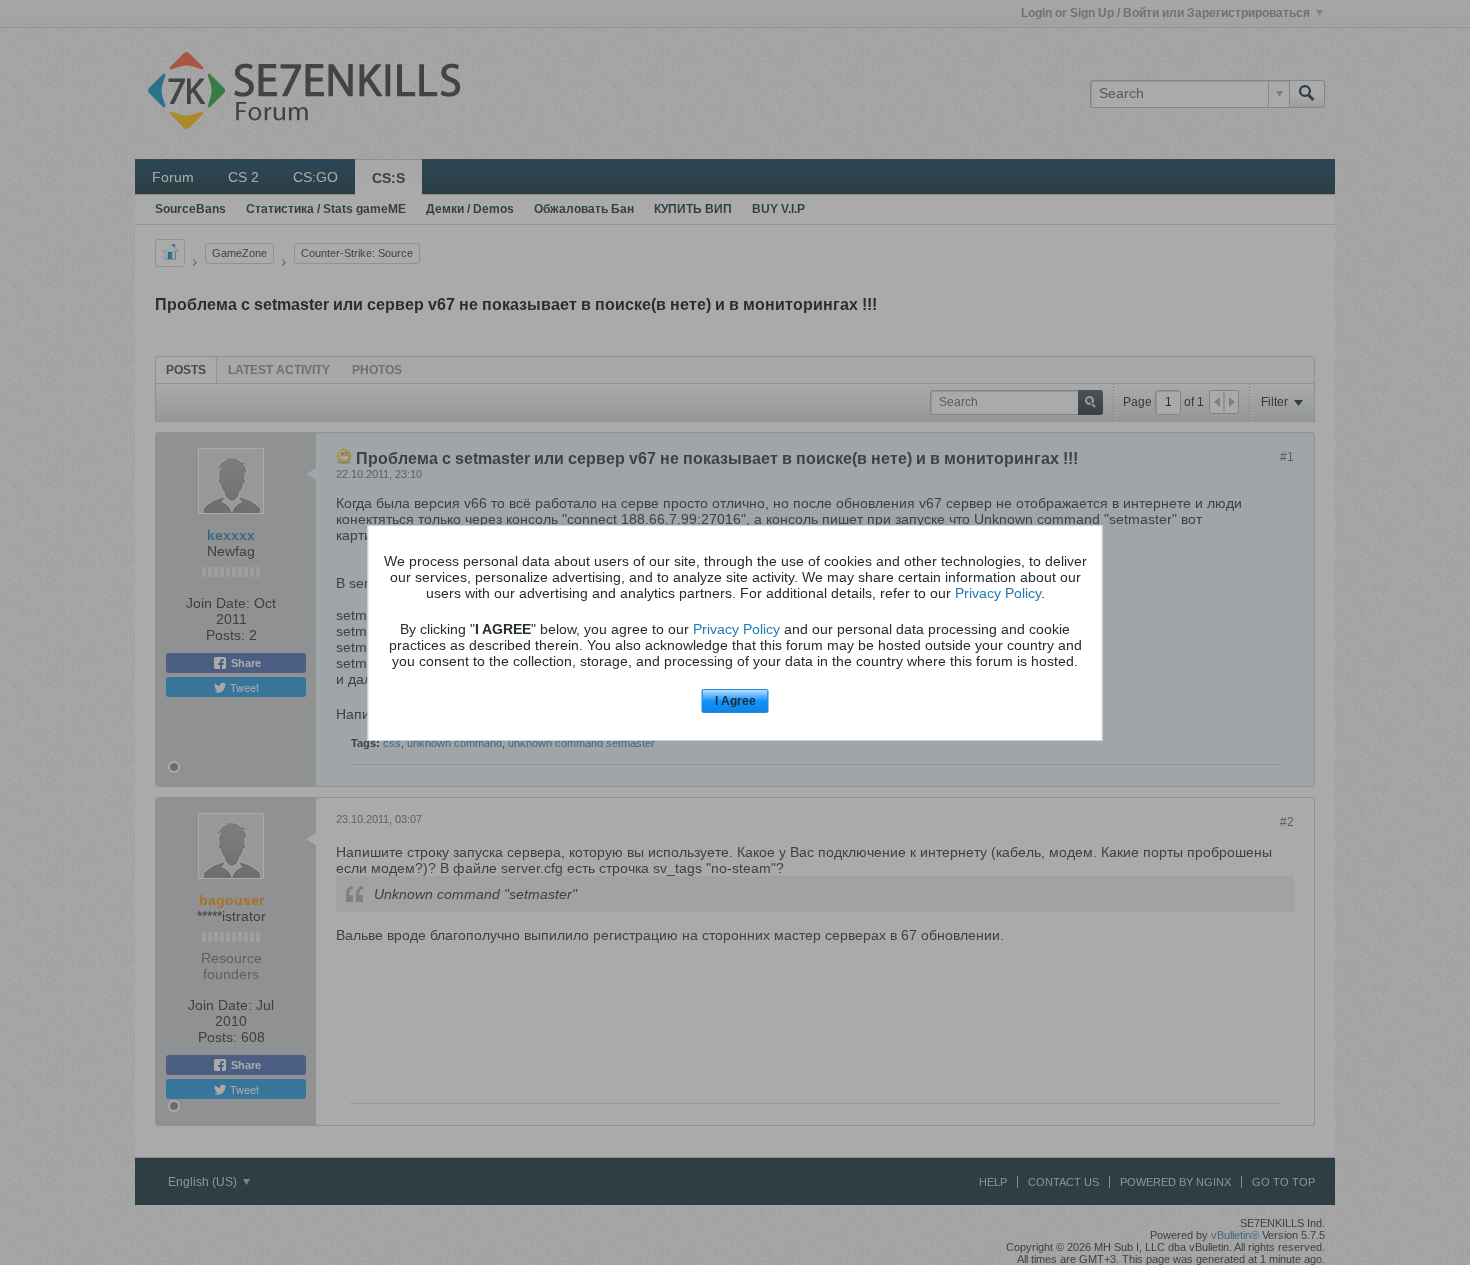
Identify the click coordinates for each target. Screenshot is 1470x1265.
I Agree (735, 701)
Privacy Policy (998, 593)
